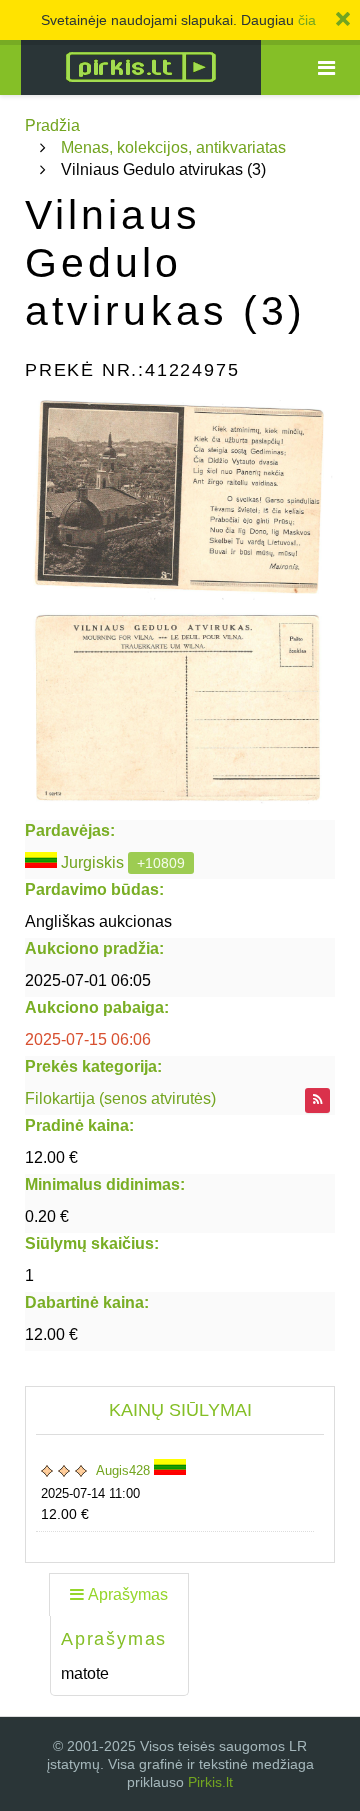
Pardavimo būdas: (94, 889)
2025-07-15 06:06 (88, 1039)
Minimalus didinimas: (105, 1184)
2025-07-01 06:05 (88, 980)
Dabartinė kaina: (87, 1302)
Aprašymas (128, 1594)
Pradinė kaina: (79, 1125)
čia (307, 20)
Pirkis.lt (210, 1782)
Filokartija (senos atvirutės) (120, 1098)
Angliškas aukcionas (98, 921)
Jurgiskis (92, 862)
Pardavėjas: (70, 830)
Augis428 (125, 1470)
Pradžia (52, 125)
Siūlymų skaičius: (92, 1243)
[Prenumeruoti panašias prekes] (317, 1100)
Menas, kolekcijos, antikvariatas (173, 147)
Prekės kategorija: (93, 1066)
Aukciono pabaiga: (97, 1007)
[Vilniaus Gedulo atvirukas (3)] (180, 500)
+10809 (161, 863)
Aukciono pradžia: (94, 948)
